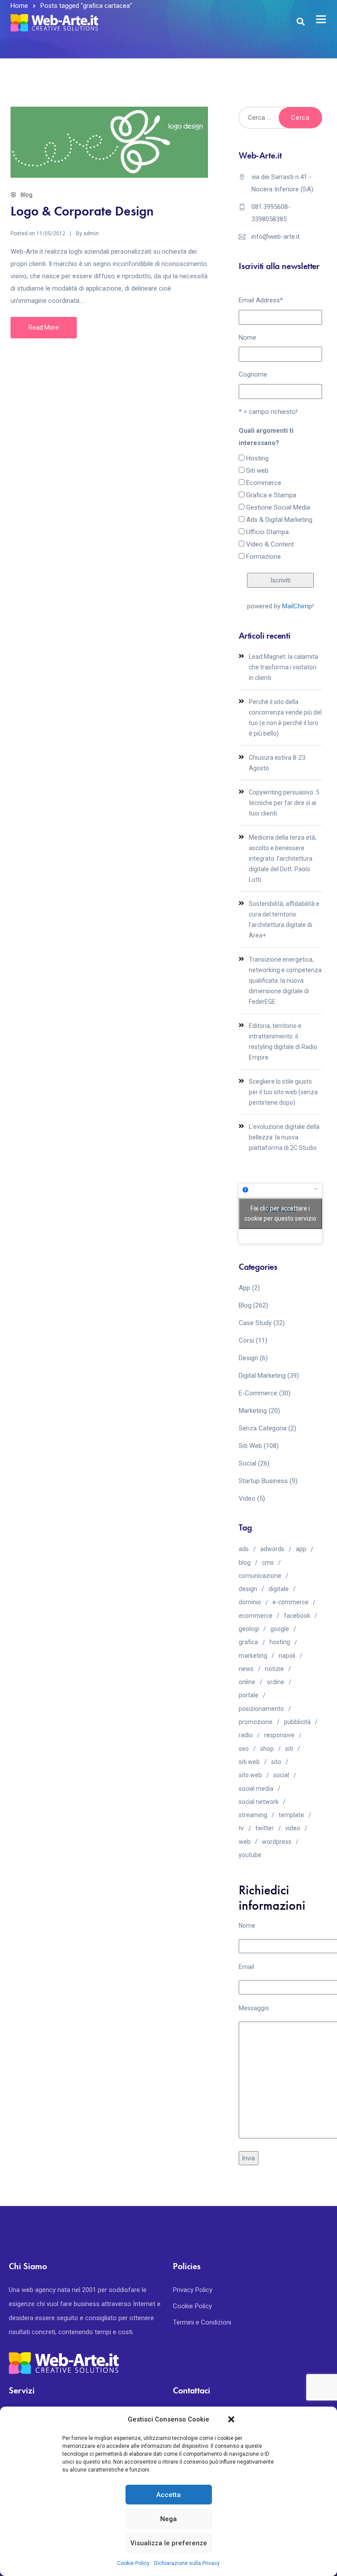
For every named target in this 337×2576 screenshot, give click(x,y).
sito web (250, 1775)
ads (244, 1549)
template (291, 1815)
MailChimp (297, 606)
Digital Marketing (262, 1376)
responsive (279, 1735)
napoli (287, 1656)
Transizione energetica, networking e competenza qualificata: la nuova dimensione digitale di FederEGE (285, 981)
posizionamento (261, 1709)
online (247, 1682)
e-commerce (290, 1602)
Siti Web (250, 1446)
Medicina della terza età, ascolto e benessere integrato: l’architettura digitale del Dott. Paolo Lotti (283, 859)
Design (248, 1358)
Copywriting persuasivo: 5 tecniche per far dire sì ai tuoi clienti (284, 803)
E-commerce (258, 1393)
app (301, 1549)
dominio (250, 1602)
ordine (276, 1682)
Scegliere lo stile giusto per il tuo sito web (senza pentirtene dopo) (283, 1092)
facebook (297, 1616)
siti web (249, 1762)
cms (268, 1563)
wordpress (277, 1842)
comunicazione (260, 1576)
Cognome (253, 374)
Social (247, 1463)
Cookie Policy (133, 2563)
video (293, 1828)
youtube (250, 1855)
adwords (272, 1549)
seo (244, 1749)
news (246, 1669)
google (280, 1629)
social (281, 1775)
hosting (280, 1642)
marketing (253, 1656)
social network (259, 1802)
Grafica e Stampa (271, 495)
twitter (265, 1828)
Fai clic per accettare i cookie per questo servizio (280, 1213)
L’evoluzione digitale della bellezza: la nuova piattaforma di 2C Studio (284, 1137)
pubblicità (297, 1722)
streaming (253, 1815)
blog (245, 1563)
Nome (247, 338)
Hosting (257, 458)
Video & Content (270, 544)
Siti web (257, 471)
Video (247, 1498)
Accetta (168, 2495)
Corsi (246, 1340)
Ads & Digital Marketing (279, 520)
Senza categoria (263, 1428)
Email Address (261, 300)
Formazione (264, 557)
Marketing (253, 1411)
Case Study (255, 1323)
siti (289, 1749)
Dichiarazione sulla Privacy (187, 2563)
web (245, 1842)
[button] (231, 2419)
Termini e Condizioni (202, 2322)
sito (276, 1762)
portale (249, 1695)
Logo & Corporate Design (82, 211)
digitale (279, 1589)
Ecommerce (264, 483)
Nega (168, 2519)
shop (267, 1749)
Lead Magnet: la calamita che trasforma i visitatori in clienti (283, 667)
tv (241, 1828)
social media (256, 1789)
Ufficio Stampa (267, 532)
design (248, 1589)
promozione (256, 1722)
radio (246, 1735)
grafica (248, 1642)
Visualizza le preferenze (169, 2543)
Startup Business (263, 1481)
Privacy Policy (193, 2290)
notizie (274, 1669)
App (244, 1288)
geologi (249, 1629)
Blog (27, 195)
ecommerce (256, 1616)
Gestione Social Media (278, 507)
